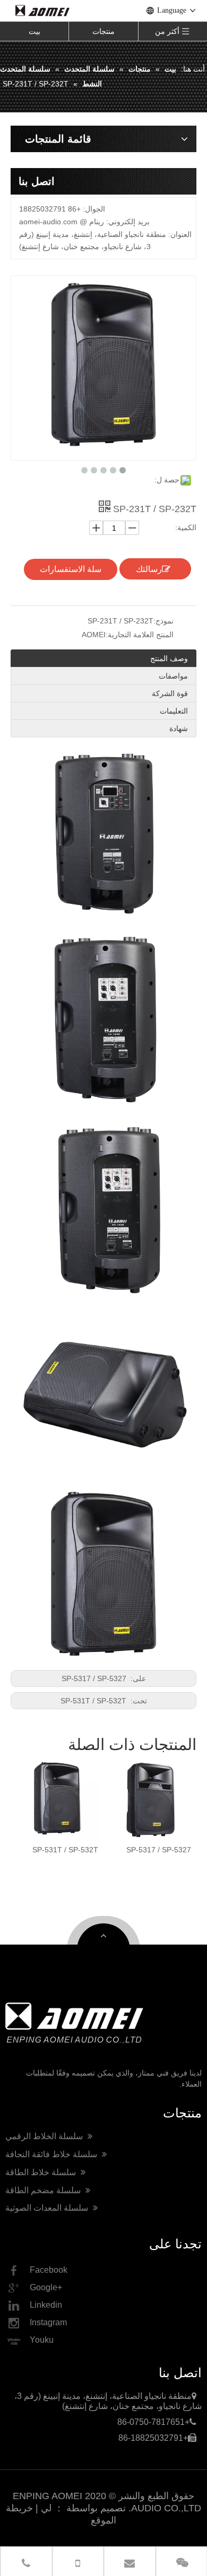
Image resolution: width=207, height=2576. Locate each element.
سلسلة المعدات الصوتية (48, 2208)
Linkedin (46, 2305)
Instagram (48, 2322)
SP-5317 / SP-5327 (95, 1678)
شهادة (179, 728)
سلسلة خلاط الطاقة (42, 2172)
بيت (34, 31)
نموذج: (163, 621)
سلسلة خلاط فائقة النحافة (52, 2154)
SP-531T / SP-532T (94, 1701)
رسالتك (149, 569)
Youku (42, 2340)
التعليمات (174, 711)
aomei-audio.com (48, 222)
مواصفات (173, 676)
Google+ (46, 2287)
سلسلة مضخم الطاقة (44, 2190)
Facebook (49, 2270)
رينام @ (92, 222)
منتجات (103, 31)
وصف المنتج (169, 658)
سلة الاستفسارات (71, 569)
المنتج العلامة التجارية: (140, 635)
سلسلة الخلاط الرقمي (45, 2136)
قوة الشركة (170, 693)
